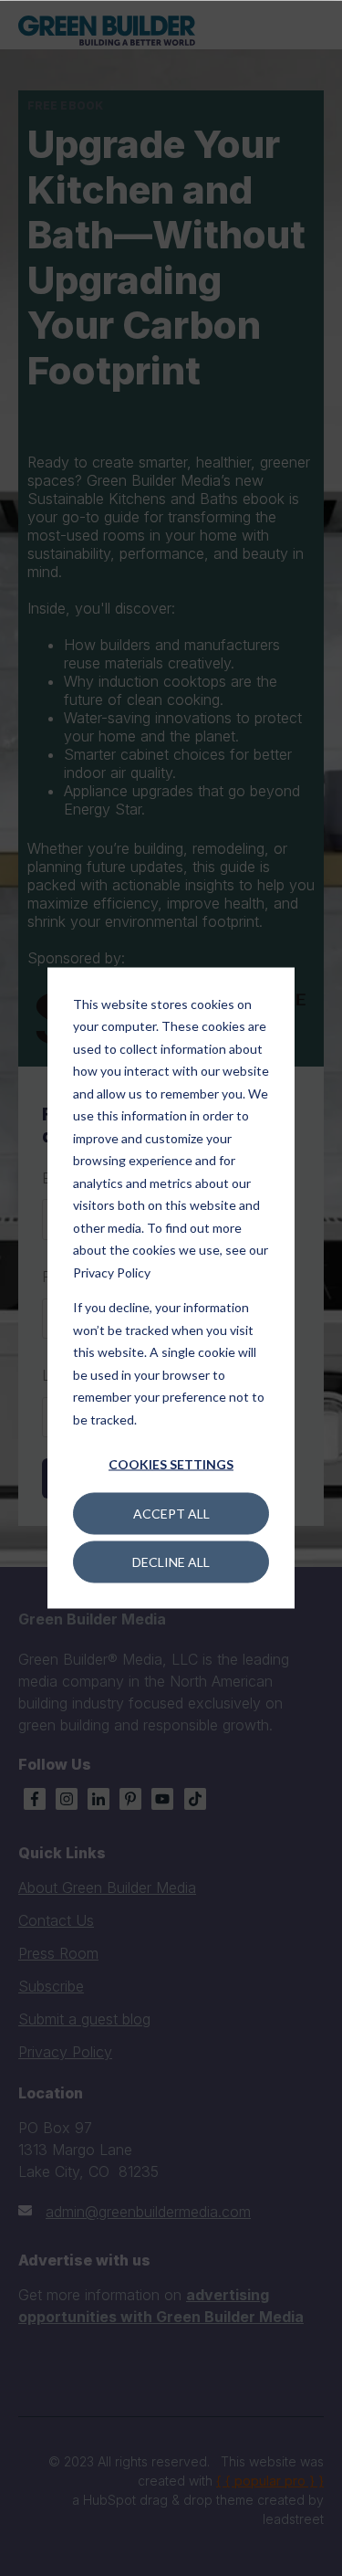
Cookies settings (171, 1464)
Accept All (171, 1513)
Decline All (171, 1561)
